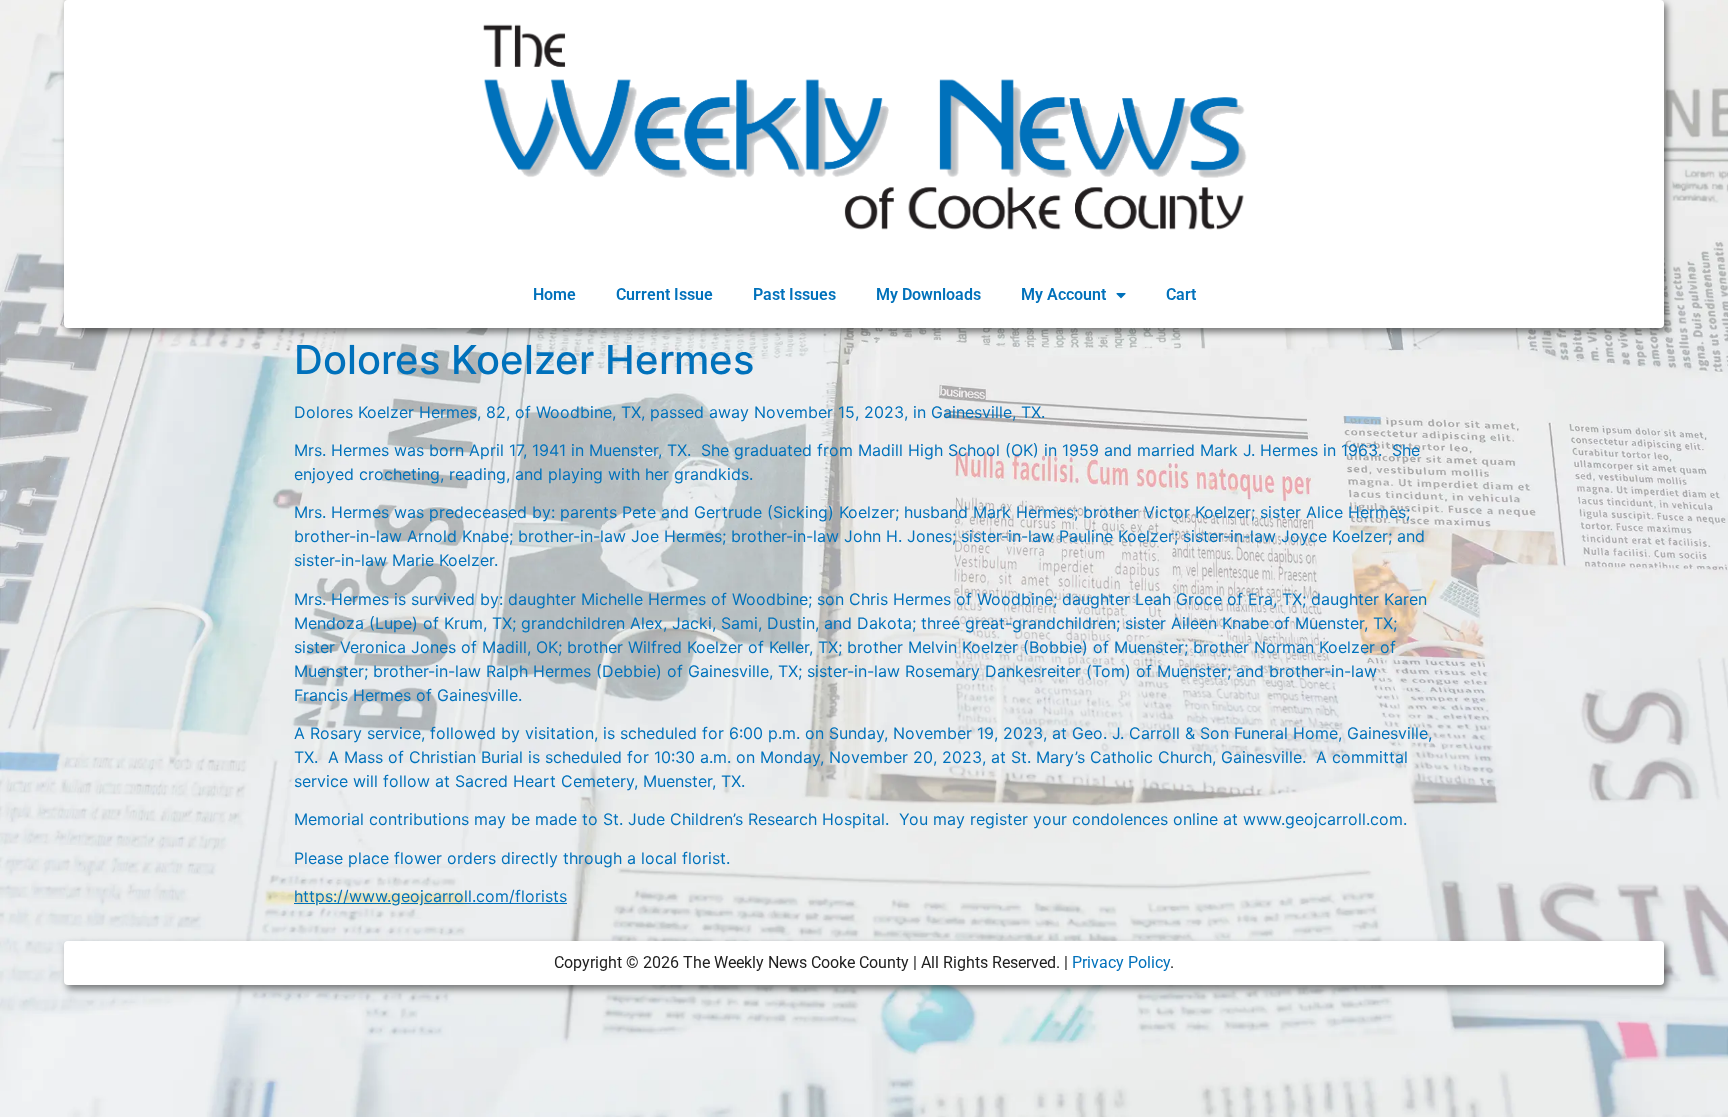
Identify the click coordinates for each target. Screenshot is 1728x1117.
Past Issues (794, 294)
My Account (1063, 294)
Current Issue (664, 294)
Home (554, 294)
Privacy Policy (1121, 962)
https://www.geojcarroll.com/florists (430, 896)
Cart (1181, 294)
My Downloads (928, 294)
